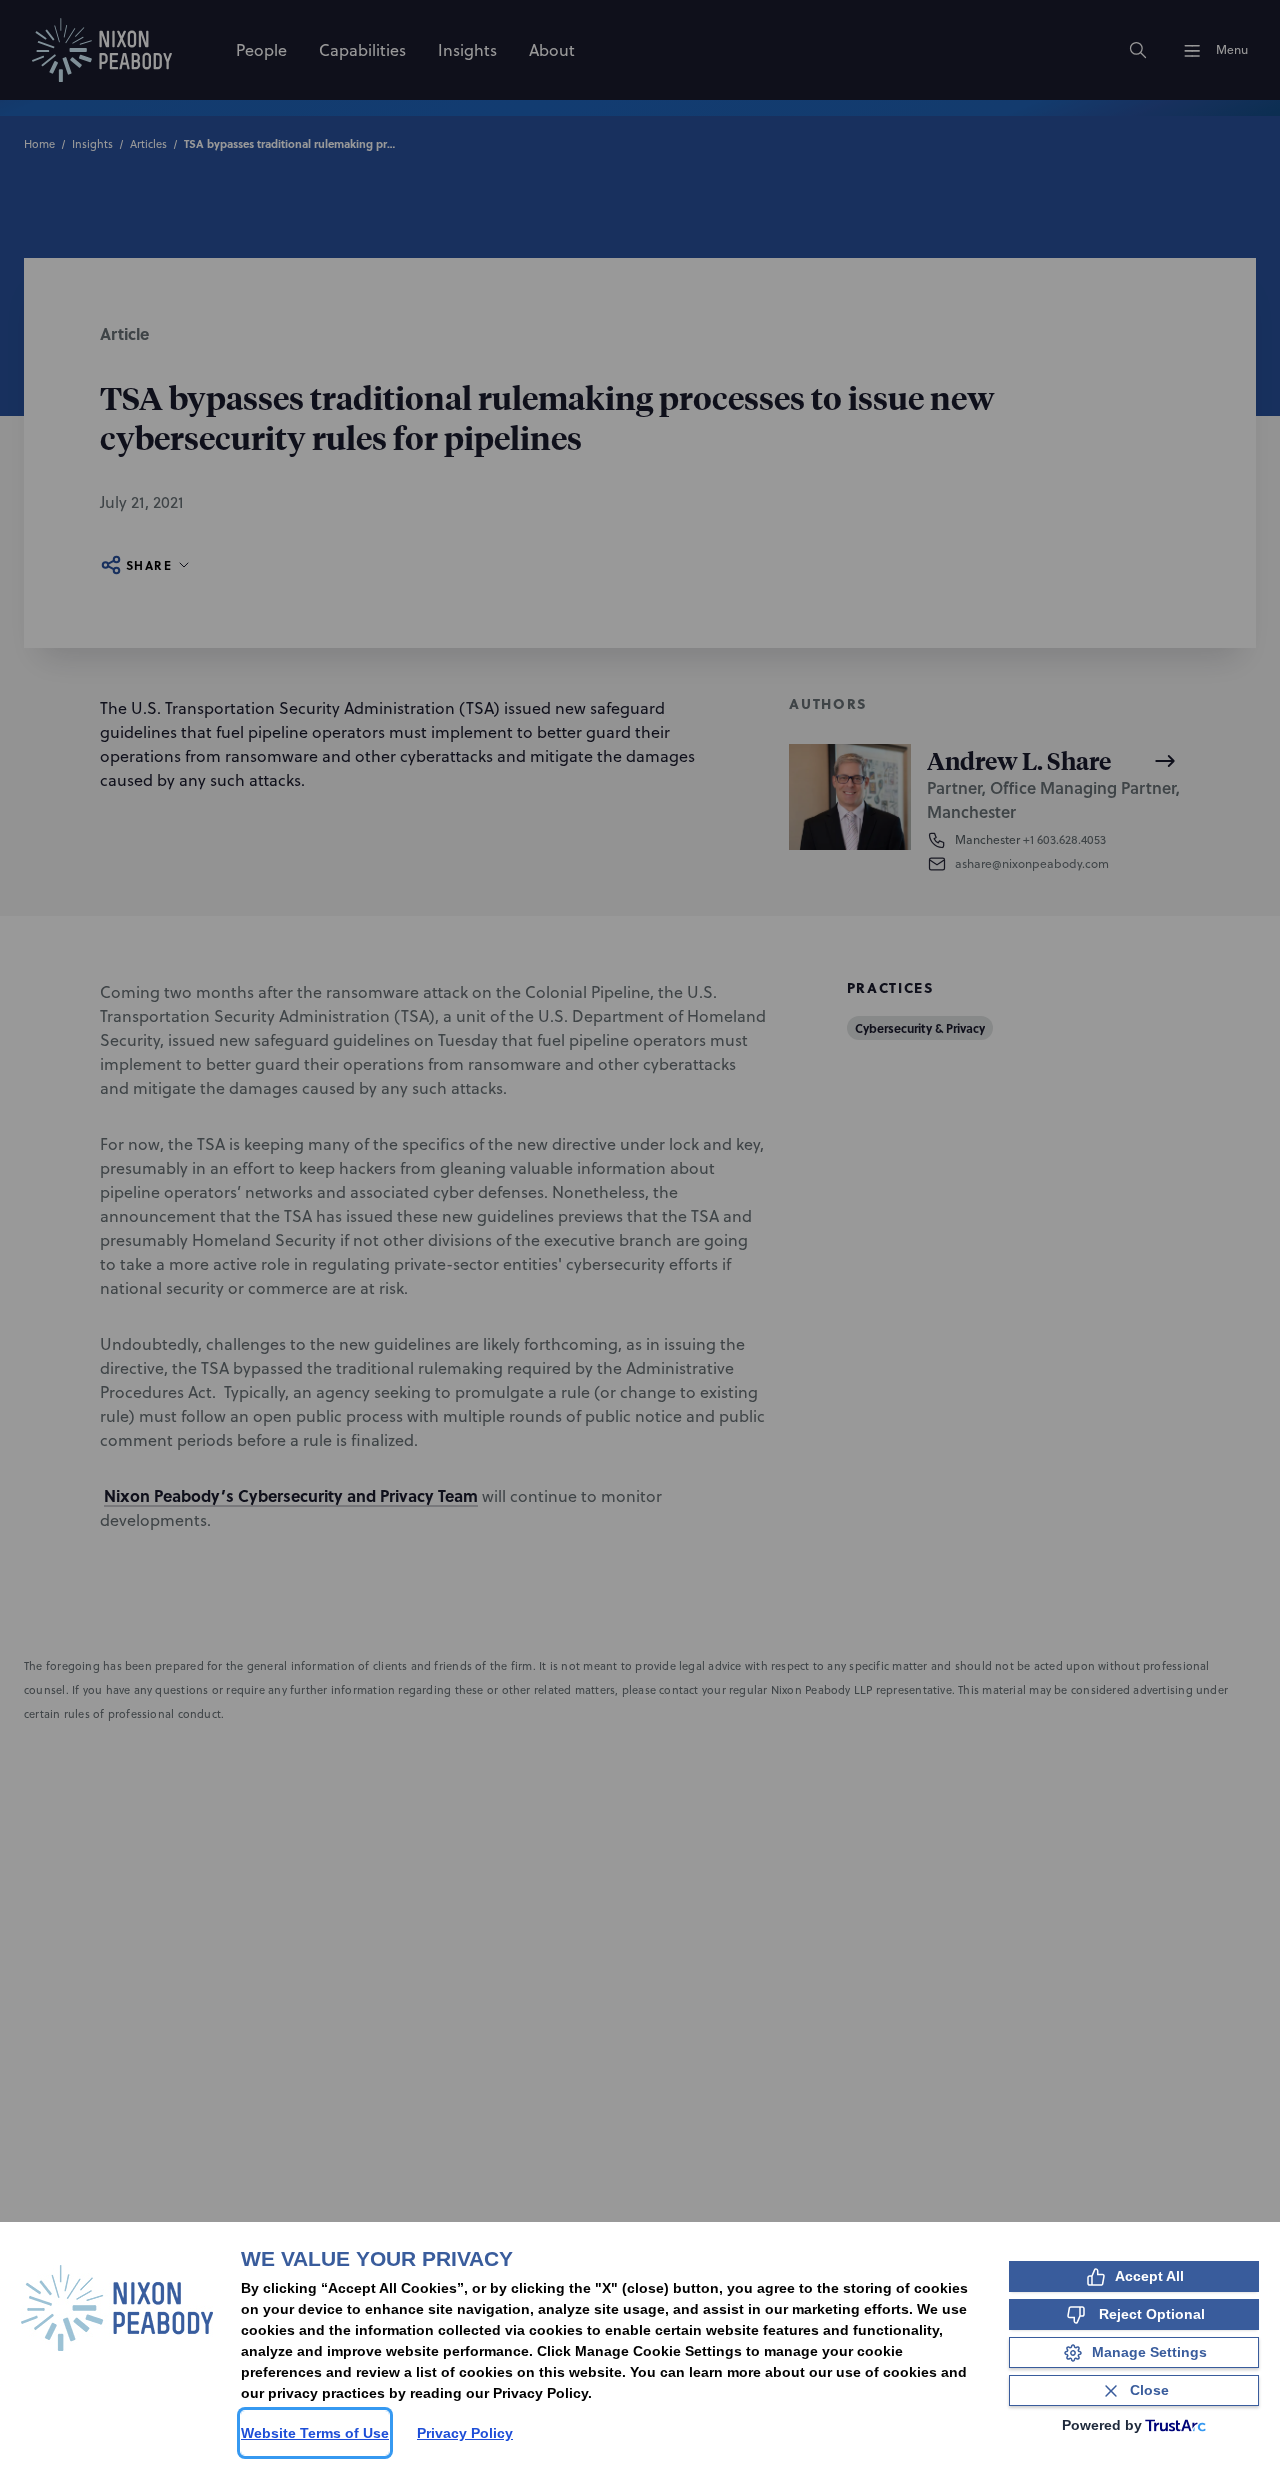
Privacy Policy (465, 2433)
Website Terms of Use (315, 2433)
